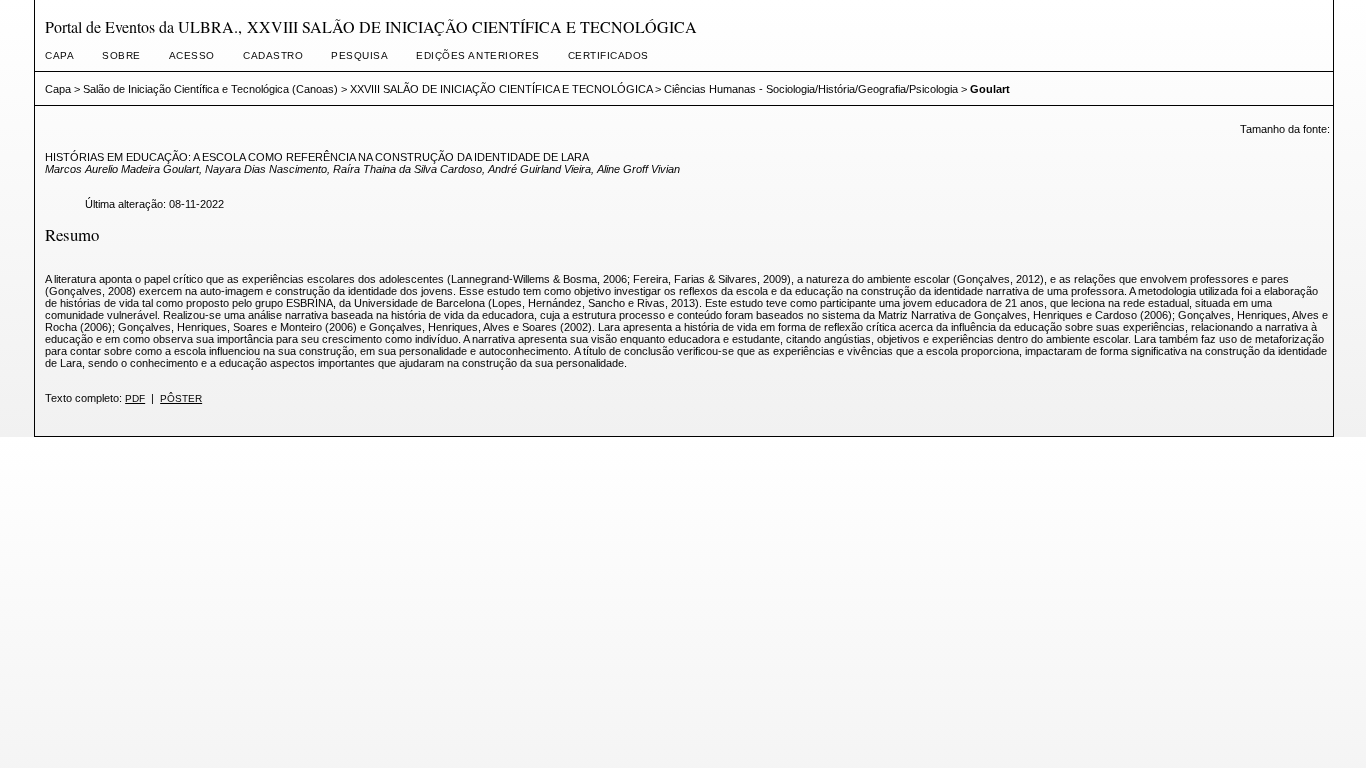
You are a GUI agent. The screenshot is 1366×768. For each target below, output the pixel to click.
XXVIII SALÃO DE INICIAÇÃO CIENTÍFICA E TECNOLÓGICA (501, 89)
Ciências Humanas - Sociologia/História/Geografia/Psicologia (811, 89)
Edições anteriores (477, 55)
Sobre (121, 55)
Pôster (181, 398)
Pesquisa (359, 55)
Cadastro (273, 55)
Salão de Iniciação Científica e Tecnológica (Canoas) (210, 89)
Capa (59, 55)
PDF (135, 398)
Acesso (192, 55)
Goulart (990, 89)
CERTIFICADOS (608, 55)
